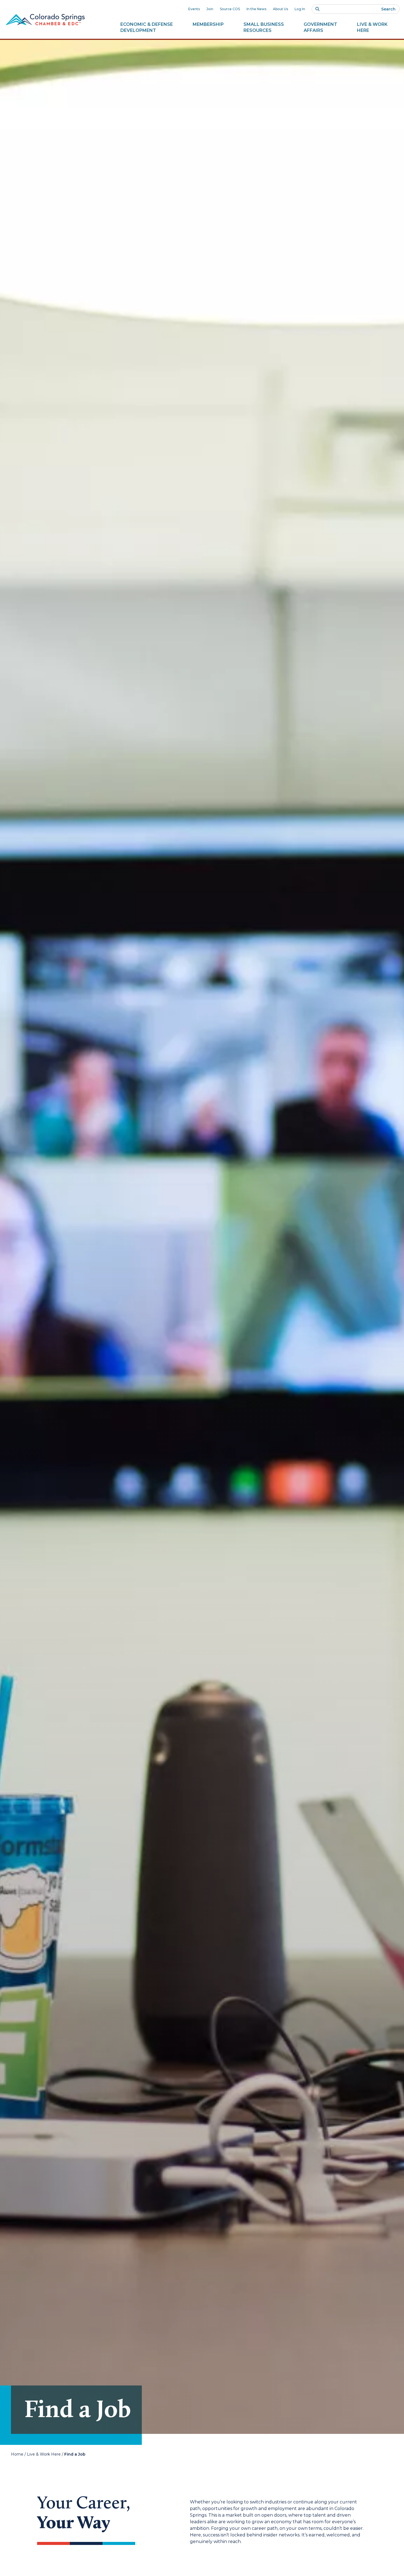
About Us (280, 9)
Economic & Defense (147, 27)
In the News (256, 9)
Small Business (264, 27)
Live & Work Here (44, 2454)
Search (388, 9)
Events (194, 9)
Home (17, 2454)
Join (210, 9)
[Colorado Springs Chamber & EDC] (45, 20)
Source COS (230, 9)
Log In (300, 9)
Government (320, 27)
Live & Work (372, 27)
